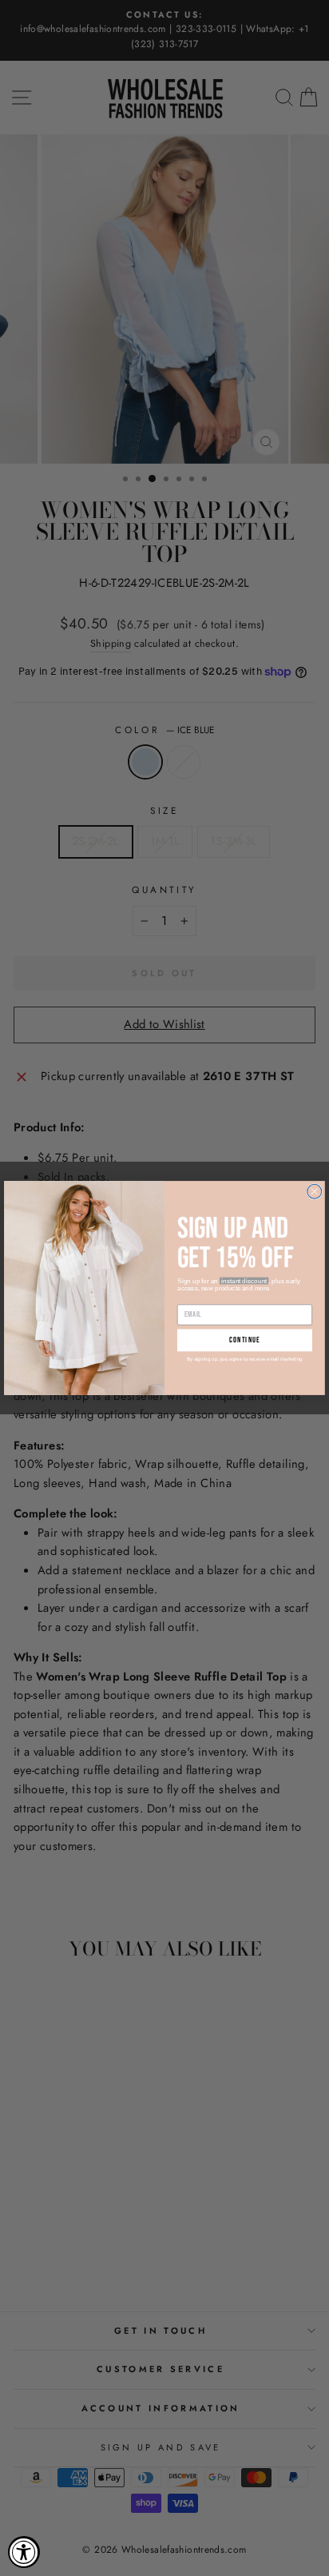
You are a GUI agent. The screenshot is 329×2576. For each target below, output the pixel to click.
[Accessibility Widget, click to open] (24, 2552)
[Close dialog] (315, 1191)
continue (245, 1340)
